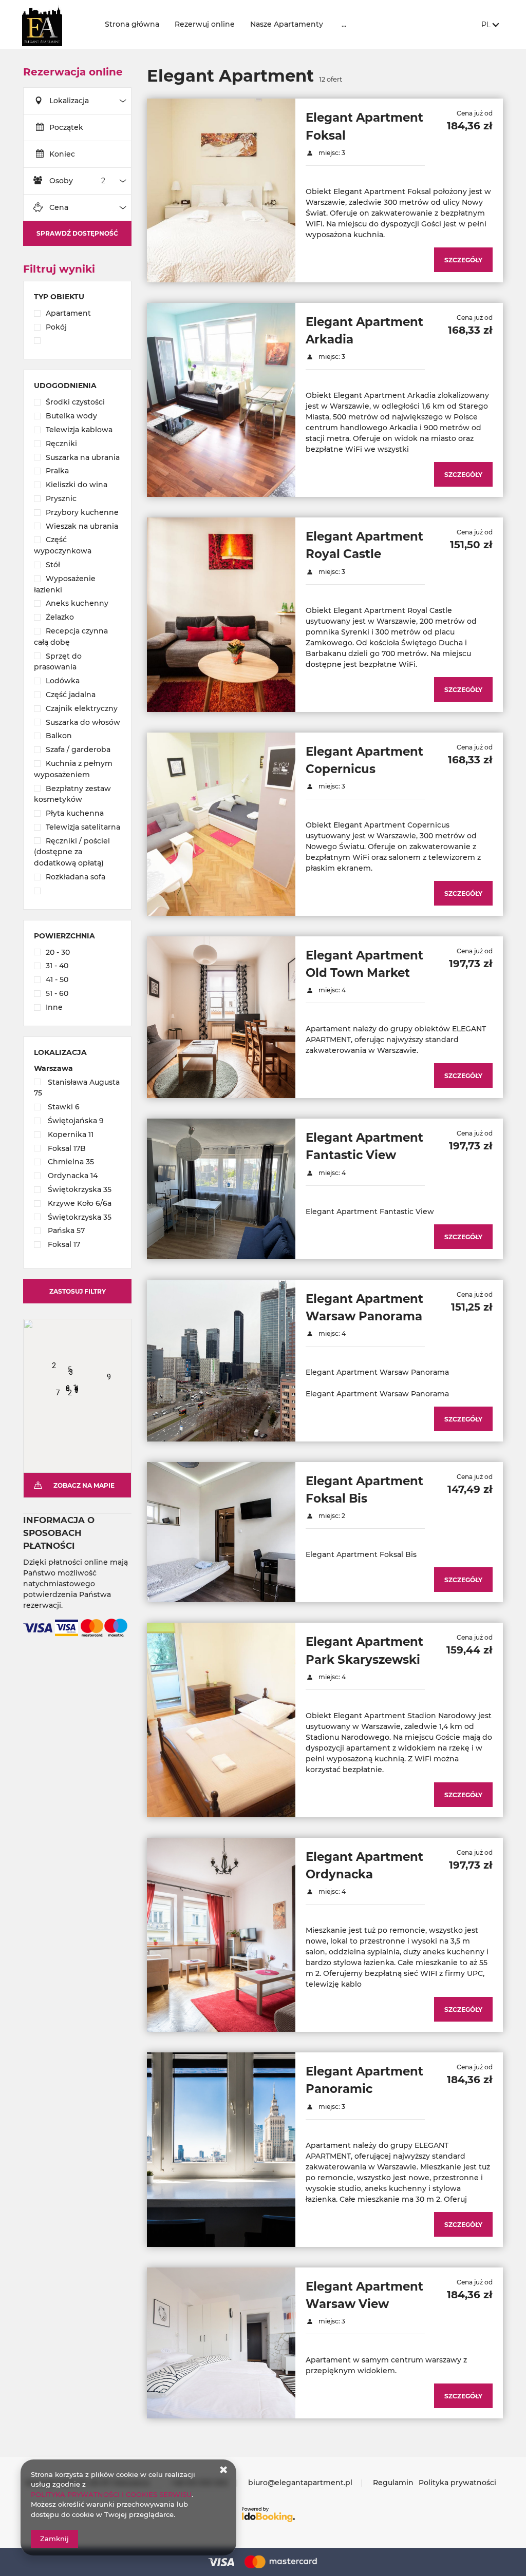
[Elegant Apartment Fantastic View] (221, 1189)
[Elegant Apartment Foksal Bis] (221, 1532)
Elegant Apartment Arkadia (364, 331)
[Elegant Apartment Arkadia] (221, 400)
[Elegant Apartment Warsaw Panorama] (221, 1361)
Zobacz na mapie (84, 1485)
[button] (40, 1355)
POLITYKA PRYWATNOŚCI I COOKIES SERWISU (111, 2494)
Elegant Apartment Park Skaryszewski (364, 1650)
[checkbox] (77, 314)
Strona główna (132, 24)
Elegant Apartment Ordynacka (364, 1866)
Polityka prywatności (457, 2483)
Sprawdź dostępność (77, 233)
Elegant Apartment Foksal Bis (364, 1490)
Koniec (62, 154)
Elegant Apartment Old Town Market (364, 964)
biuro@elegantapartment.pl (300, 2483)
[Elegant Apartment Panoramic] (221, 2149)
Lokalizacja (69, 101)
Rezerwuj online (205, 24)
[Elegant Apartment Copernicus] (221, 824)
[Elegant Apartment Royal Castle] (221, 614)
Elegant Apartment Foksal (364, 126)
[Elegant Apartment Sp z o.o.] (55, 24)
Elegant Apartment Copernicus (364, 760)
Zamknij (54, 2539)
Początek (66, 127)
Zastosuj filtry (78, 1291)
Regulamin (393, 2483)
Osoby (61, 181)
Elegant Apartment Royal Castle (364, 545)
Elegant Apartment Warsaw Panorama (364, 1308)
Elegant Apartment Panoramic (364, 2080)
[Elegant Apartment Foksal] (221, 190)
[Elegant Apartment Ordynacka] (221, 1935)
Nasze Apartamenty (287, 24)
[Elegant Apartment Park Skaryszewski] (221, 1720)
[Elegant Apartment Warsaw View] (221, 2343)
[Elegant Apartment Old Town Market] (221, 1017)
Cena (59, 207)
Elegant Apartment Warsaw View (364, 2295)
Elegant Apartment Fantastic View (364, 1146)
